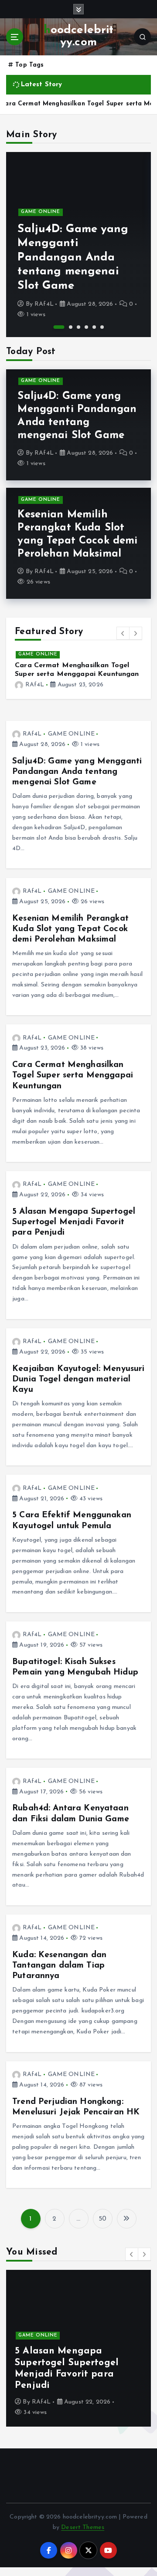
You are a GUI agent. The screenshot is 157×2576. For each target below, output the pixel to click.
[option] (78, 245)
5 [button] (94, 327)
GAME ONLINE (41, 212)
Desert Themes (83, 2536)
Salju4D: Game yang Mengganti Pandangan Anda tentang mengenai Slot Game (73, 258)
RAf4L (44, 304)
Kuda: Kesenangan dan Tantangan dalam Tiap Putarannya (59, 1974)
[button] (123, 633)
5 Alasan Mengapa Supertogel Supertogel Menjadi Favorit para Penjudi (76, 674)
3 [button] (78, 327)
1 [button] (55, 327)
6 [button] (102, 327)
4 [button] (86, 327)
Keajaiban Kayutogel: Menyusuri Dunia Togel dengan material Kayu (78, 1388)
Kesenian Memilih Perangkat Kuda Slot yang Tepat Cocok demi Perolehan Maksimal (70, 938)
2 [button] (67, 327)
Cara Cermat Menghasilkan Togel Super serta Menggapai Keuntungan (73, 1084)
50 (102, 2228)
